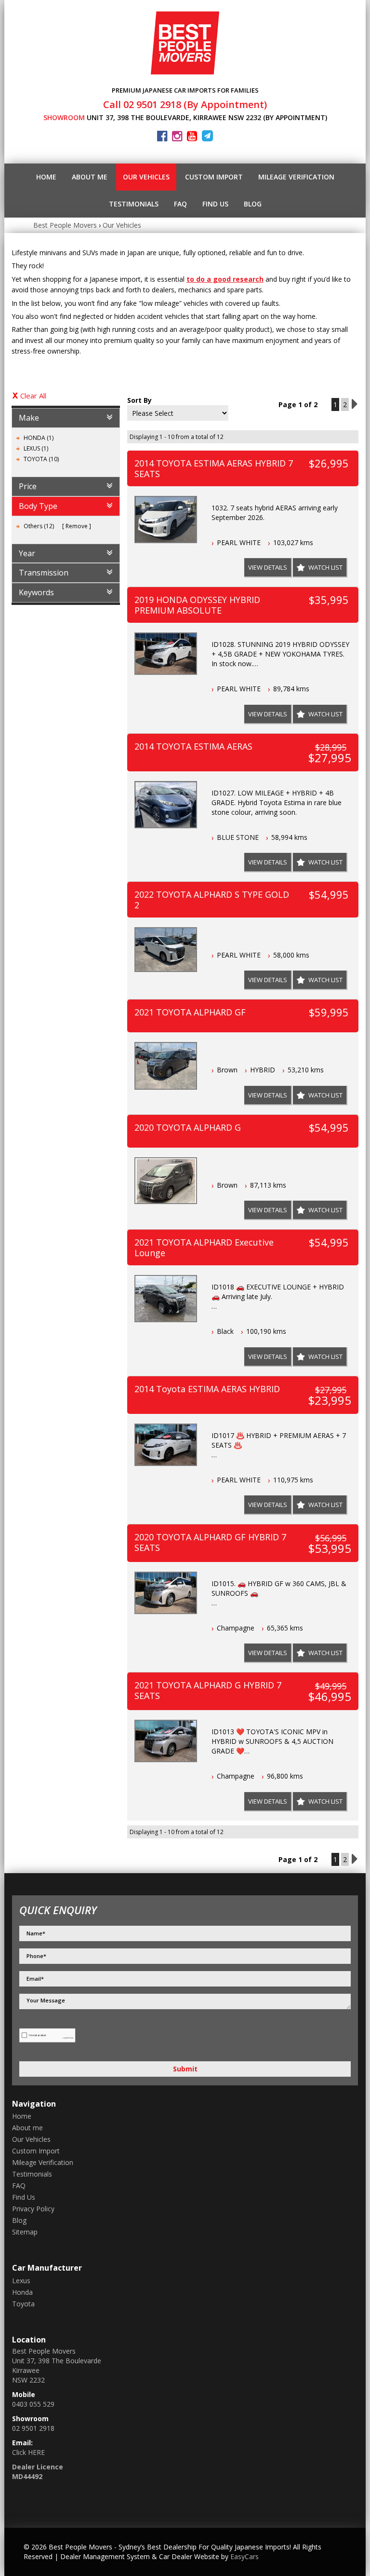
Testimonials (134, 204)
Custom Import (214, 177)
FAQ (180, 204)
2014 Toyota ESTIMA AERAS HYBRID (207, 1389)
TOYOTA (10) (41, 459)
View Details (268, 567)
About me (90, 177)
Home (46, 177)
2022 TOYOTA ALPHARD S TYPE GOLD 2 (212, 900)
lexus (21, 2281)
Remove (77, 526)
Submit (185, 2069)
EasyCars (244, 2556)
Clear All (33, 396)
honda (22, 2292)
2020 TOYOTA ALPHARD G (188, 1127)
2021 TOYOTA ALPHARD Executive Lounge (204, 1247)
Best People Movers (65, 225)
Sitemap (25, 2232)
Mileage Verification (296, 177)
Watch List (325, 567)
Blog (253, 204)
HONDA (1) (39, 438)
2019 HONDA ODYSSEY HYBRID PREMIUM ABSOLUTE (197, 605)
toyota (23, 2304)
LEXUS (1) (36, 448)
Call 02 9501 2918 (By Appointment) (185, 104)
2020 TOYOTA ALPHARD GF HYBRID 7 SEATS (210, 1542)
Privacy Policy (33, 2209)
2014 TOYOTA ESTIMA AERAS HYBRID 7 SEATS (214, 468)
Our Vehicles (146, 177)
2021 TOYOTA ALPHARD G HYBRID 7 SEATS (208, 1690)
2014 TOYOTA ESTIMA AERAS (193, 746)
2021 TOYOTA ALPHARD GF (190, 1012)
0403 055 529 (33, 2404)
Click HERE (28, 2452)
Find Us (215, 204)
